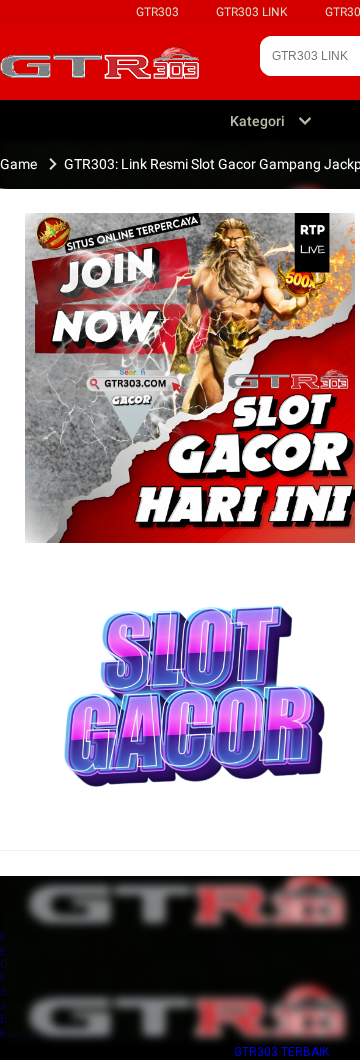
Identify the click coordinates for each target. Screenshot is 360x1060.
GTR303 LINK (252, 12)
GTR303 (157, 12)
